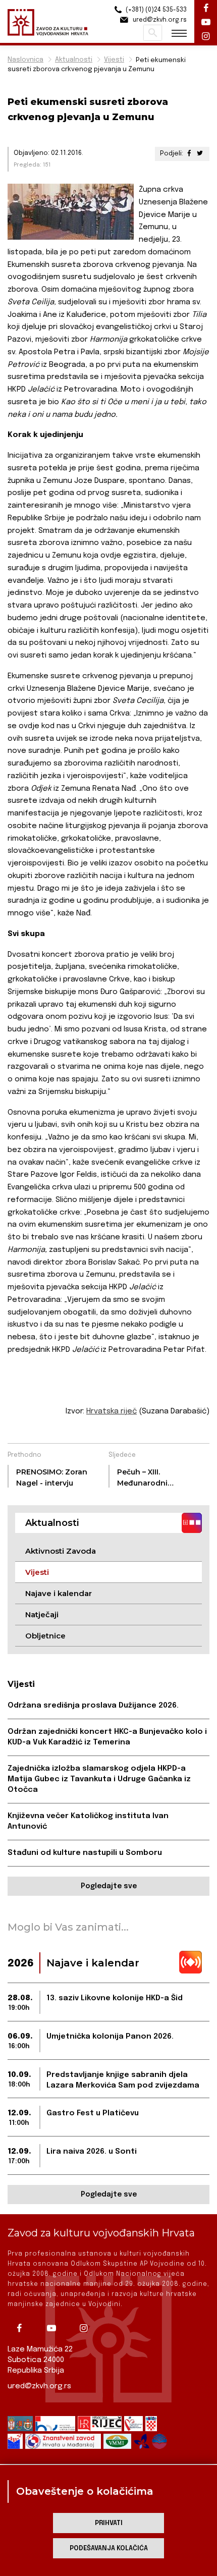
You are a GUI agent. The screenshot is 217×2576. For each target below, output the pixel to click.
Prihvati (109, 2523)
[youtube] (55, 2328)
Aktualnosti (74, 60)
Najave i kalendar (59, 1593)
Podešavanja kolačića (109, 2548)
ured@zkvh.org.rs (39, 2386)
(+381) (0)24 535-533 (155, 10)
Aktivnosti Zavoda (61, 1551)
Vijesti (114, 60)
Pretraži (153, 33)
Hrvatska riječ (112, 1411)
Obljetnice (45, 1636)
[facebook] (23, 2328)
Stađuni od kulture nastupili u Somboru (85, 1853)
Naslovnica (25, 60)
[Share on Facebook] (189, 154)
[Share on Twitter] (200, 154)
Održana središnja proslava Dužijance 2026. (93, 1706)
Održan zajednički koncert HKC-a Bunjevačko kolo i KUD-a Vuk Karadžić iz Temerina (107, 1737)
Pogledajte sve (109, 1886)
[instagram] (87, 2328)
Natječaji (42, 1614)
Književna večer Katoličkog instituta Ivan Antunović (88, 1821)
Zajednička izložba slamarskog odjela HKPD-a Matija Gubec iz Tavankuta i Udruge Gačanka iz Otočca (99, 1779)
